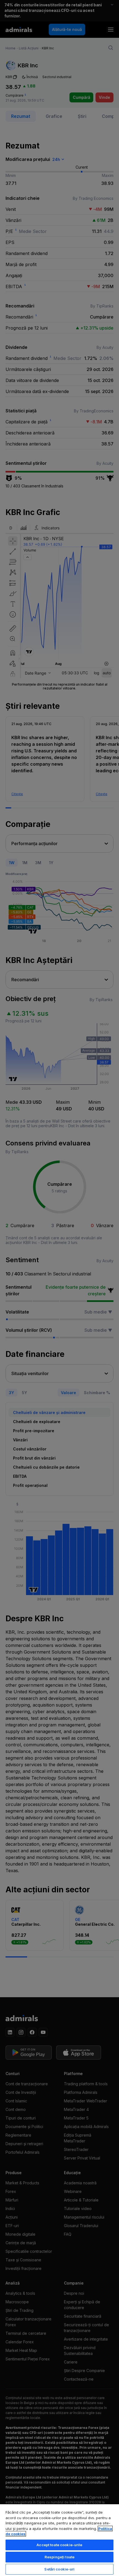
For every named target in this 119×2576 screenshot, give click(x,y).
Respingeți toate (59, 2557)
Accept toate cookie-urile (59, 2545)
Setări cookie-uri (59, 2569)
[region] (59, 2540)
